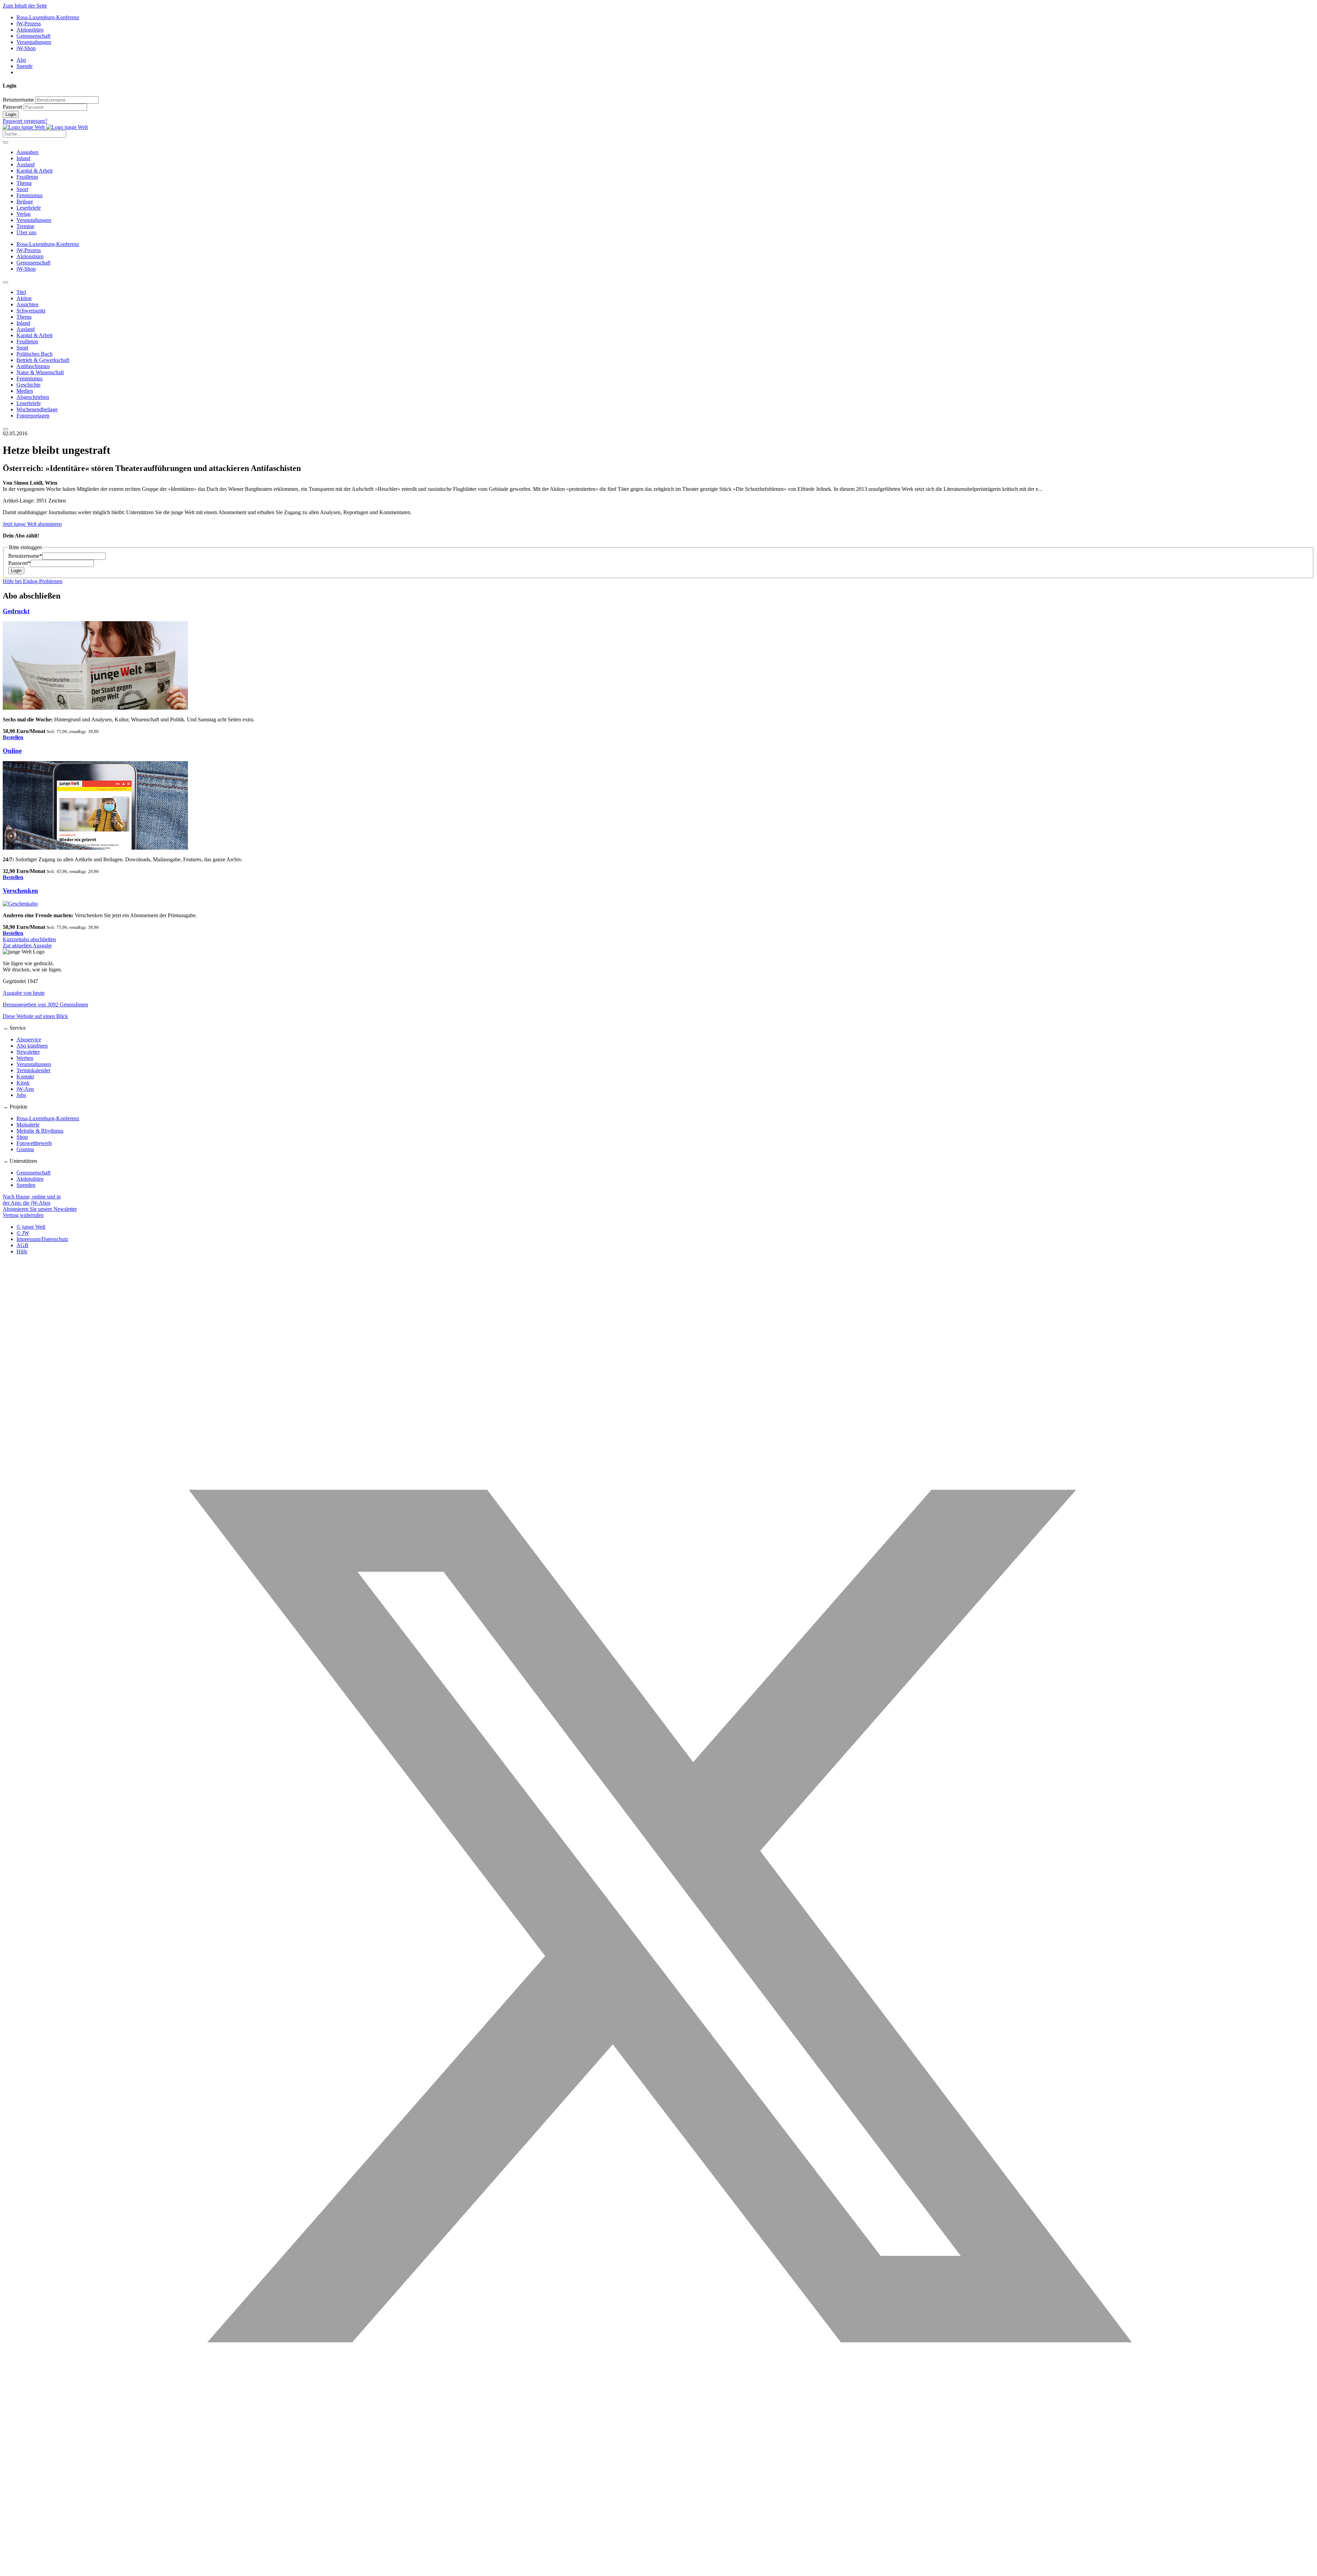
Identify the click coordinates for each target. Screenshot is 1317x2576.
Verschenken (20, 891)
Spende (25, 66)
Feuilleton (27, 177)
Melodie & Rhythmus (40, 1131)
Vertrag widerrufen (23, 1215)
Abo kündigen (32, 1046)
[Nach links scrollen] (5, 282)
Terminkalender (33, 1070)
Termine (25, 226)
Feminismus (29, 195)
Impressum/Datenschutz (42, 1239)
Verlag (23, 214)
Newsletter (28, 1052)
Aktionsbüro (30, 30)
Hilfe (22, 1251)
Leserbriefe (29, 208)
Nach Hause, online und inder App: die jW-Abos (32, 1200)
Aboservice (29, 1039)
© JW (23, 1233)
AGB (22, 1245)
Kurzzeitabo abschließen (29, 939)
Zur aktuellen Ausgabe (27, 946)
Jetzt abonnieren (32, 524)
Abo (21, 60)
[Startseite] (45, 127)
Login (11, 114)
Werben (25, 1058)
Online (12, 751)
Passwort (13, 107)
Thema (24, 183)
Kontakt (25, 1077)
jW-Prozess (29, 23)
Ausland (26, 164)
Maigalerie (28, 1125)
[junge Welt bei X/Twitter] (658, 2570)
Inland (23, 158)
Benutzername (18, 100)
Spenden (26, 1185)
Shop (22, 1137)
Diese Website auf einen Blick (35, 1016)
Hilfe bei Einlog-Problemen (33, 581)
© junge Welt (31, 1227)
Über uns (26, 232)
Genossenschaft (33, 36)
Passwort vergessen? (25, 121)
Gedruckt (16, 611)
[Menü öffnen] (5, 142)
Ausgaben (27, 152)
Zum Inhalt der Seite (25, 6)
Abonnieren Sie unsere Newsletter (40, 1209)
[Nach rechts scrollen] (5, 429)
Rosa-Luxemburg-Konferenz (48, 17)
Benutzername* (25, 556)
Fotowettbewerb (34, 1143)
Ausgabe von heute (24, 993)
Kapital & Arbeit (34, 171)
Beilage (25, 202)
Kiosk (23, 1083)
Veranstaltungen (34, 42)
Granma (25, 1149)
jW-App (25, 1089)
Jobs (21, 1095)
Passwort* (19, 563)
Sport (22, 189)
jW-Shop (26, 48)
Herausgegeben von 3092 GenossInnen (45, 1005)
